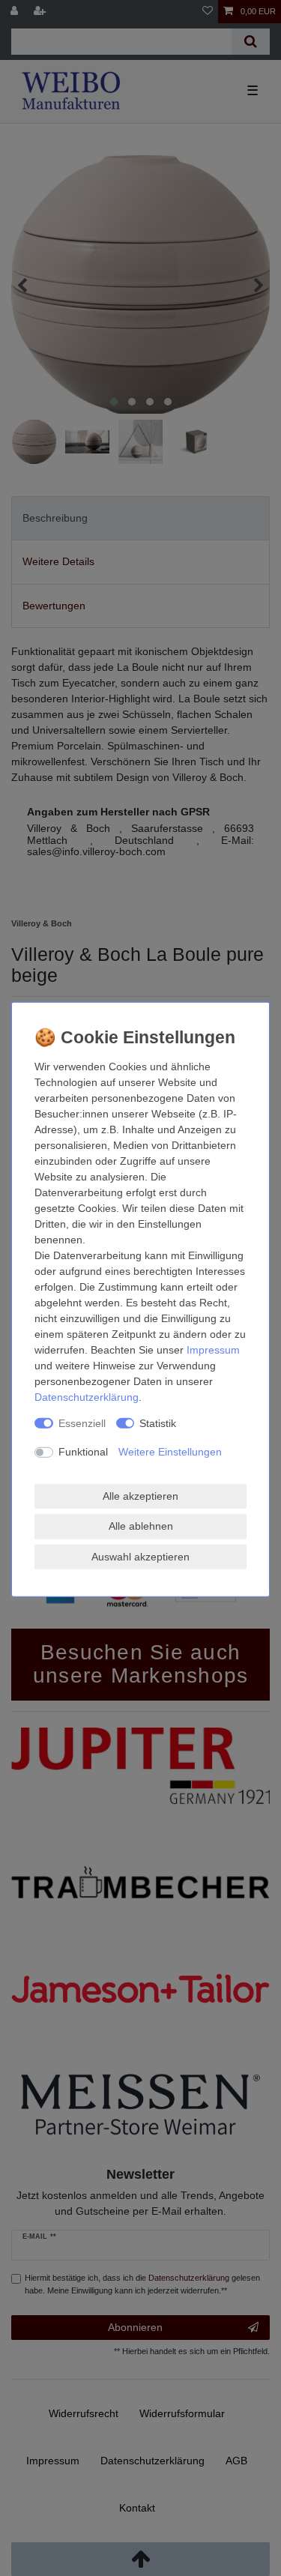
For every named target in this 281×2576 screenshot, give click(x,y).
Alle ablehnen (141, 1526)
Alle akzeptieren (140, 1495)
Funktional (83, 1452)
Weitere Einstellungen (170, 1452)
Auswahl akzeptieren (140, 1556)
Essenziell (82, 1423)
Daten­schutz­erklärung (87, 1396)
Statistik (158, 1423)
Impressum (213, 1349)
